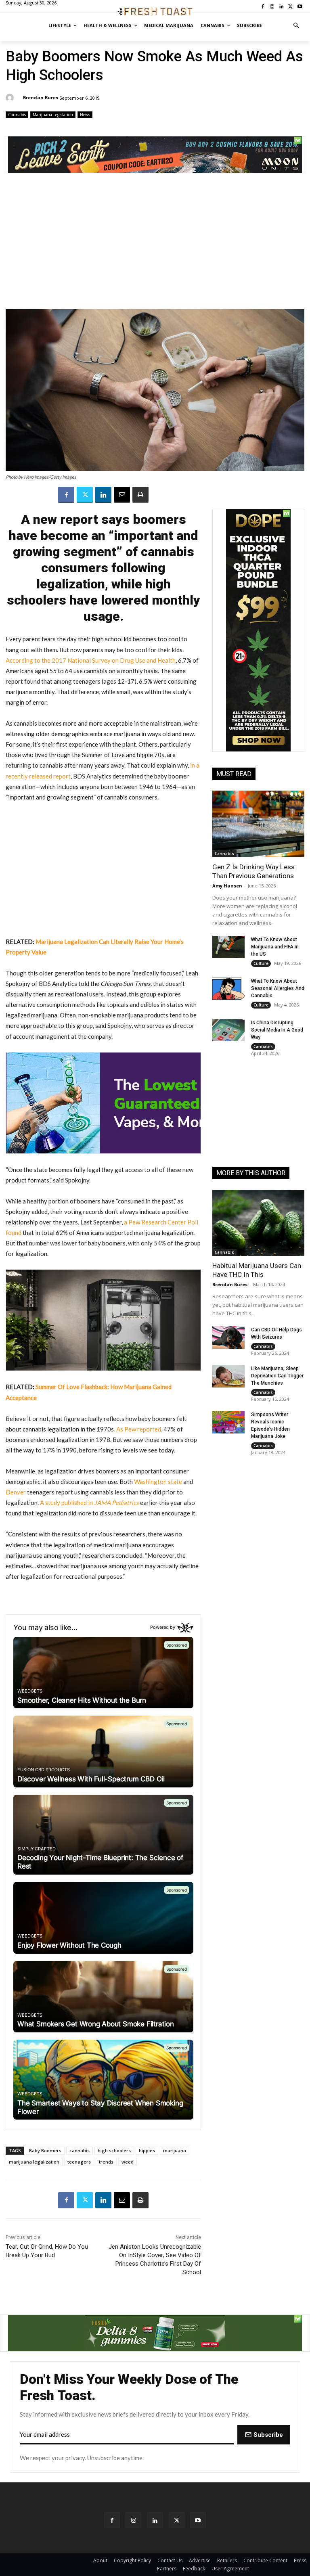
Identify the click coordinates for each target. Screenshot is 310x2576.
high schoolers (114, 2150)
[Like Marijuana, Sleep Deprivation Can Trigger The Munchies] (228, 1376)
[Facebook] (66, 495)
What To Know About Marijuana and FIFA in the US (275, 947)
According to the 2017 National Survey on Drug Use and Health (91, 660)
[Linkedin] (103, 495)
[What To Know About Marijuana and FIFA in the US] (228, 947)
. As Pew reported (137, 1429)
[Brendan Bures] (11, 98)
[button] (296, 26)
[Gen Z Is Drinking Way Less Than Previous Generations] (258, 824)
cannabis (80, 2150)
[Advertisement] (155, 245)
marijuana (175, 2150)
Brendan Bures (41, 97)
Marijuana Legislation (53, 115)
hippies (147, 2150)
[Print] (140, 495)
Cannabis (17, 115)
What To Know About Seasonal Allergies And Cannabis (278, 988)
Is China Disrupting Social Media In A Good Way (277, 1030)
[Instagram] (133, 2520)
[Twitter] (85, 495)
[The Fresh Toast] (155, 12)
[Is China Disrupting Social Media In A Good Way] (228, 1030)
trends (106, 2162)
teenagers (79, 2162)
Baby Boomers (45, 2150)
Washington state (158, 1482)
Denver (16, 1492)
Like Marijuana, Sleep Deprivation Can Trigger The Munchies (277, 1376)
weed (128, 2162)
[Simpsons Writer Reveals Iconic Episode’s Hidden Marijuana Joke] (228, 1422)
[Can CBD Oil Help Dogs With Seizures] (228, 1337)
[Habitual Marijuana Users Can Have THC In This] (258, 1223)
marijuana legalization (34, 2162)
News (85, 115)
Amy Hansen (227, 886)
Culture (261, 963)
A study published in (89, 1502)
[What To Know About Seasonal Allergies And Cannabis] (228, 989)
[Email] (122, 495)
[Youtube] (198, 2520)
